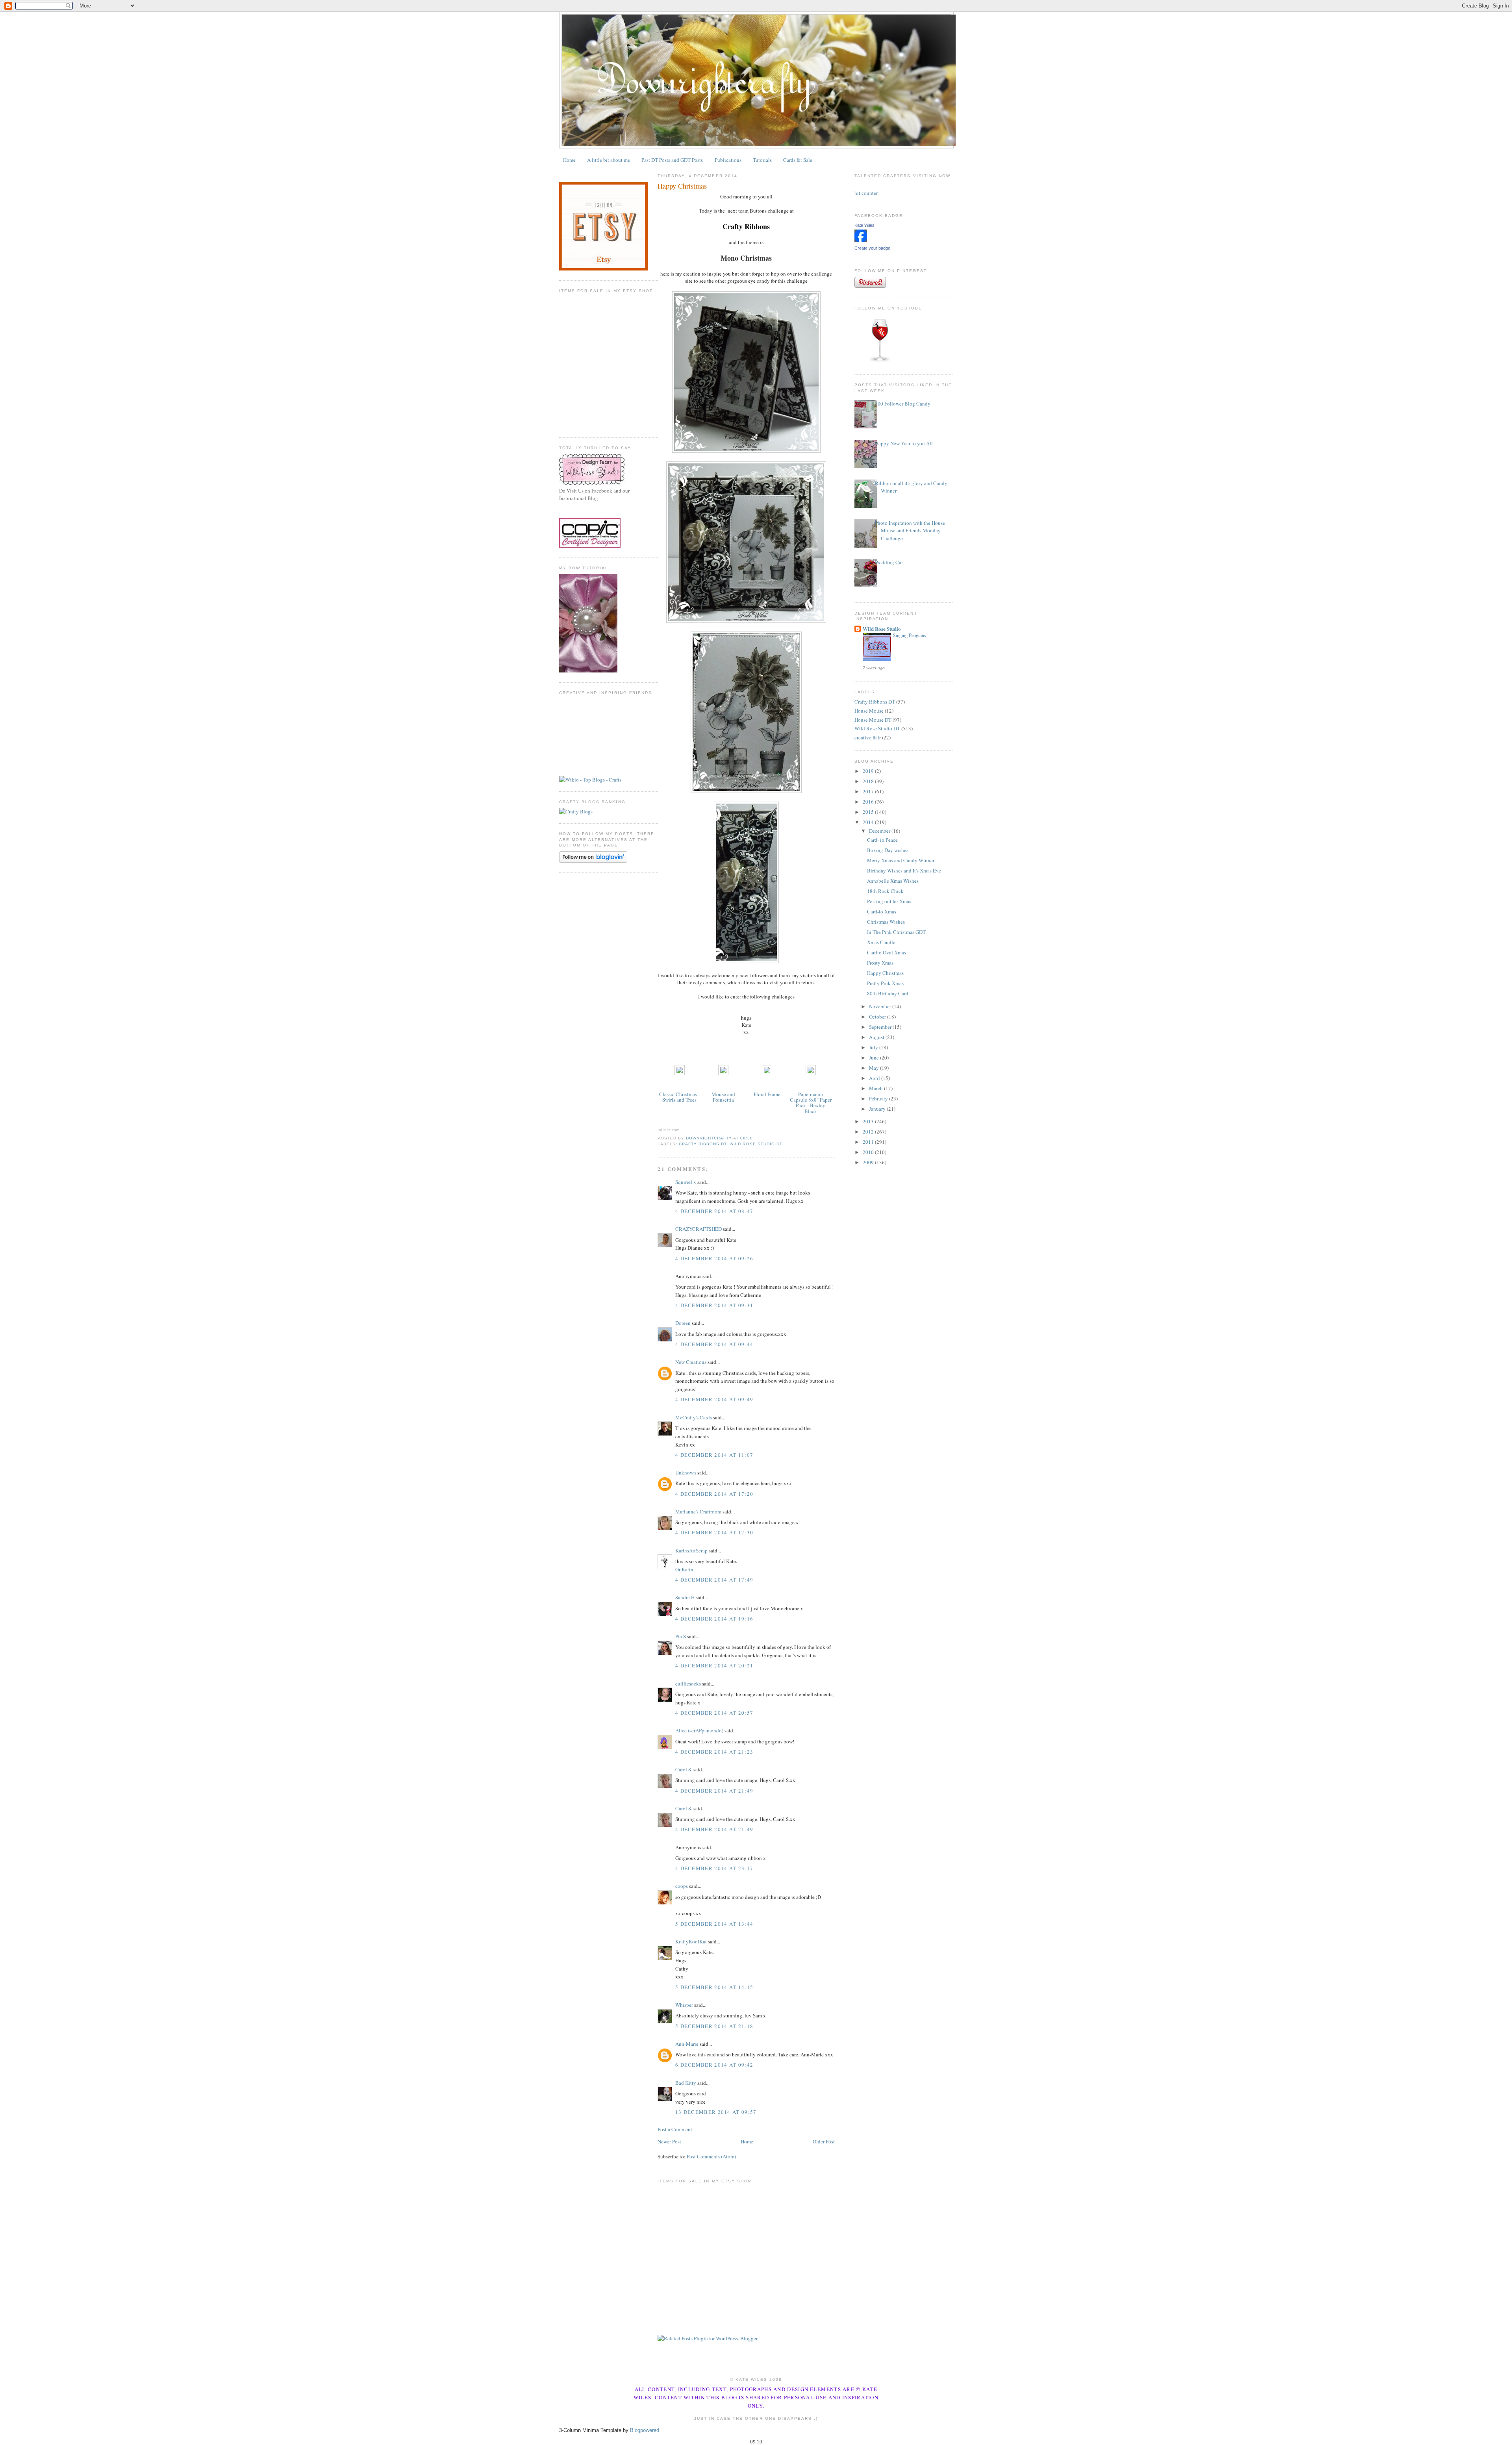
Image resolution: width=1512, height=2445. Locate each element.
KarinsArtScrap (691, 1550)
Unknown (686, 1473)
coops (682, 1886)
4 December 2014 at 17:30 (714, 1532)
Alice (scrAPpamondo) (699, 1730)
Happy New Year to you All (904, 443)
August (877, 1037)
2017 (869, 791)
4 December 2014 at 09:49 (714, 1399)
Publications (728, 160)
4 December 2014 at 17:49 (714, 1580)
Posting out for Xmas (889, 901)
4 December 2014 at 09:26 (714, 1258)
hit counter (866, 193)
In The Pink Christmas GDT (896, 932)
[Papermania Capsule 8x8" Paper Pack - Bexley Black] (811, 1073)
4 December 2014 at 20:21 (714, 1665)
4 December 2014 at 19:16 (714, 1619)
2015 (869, 812)
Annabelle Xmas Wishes (893, 881)
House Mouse (869, 711)
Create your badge (872, 248)
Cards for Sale (798, 160)
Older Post (824, 2141)
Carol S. (684, 1769)
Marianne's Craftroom (698, 1511)
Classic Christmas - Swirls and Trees (679, 1097)
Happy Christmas (885, 973)
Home (569, 160)
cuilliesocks (688, 1684)
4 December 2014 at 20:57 (714, 1713)
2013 (869, 1121)
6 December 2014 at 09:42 (714, 2065)
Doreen (683, 1323)
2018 (869, 781)
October (878, 1017)
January (878, 1109)
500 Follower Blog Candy (903, 404)
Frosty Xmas (880, 963)
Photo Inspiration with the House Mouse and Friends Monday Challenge (910, 531)
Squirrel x (686, 1182)
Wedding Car (889, 562)
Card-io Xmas (882, 911)
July (874, 1047)
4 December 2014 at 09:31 (714, 1305)
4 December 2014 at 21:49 (714, 1791)
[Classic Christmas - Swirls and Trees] (680, 1073)
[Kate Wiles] (861, 240)
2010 (869, 1152)
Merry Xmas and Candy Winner (901, 860)
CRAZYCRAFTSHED (699, 1229)
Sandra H (685, 1597)
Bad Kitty (686, 2083)
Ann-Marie (687, 2044)
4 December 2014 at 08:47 (714, 1211)
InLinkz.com (668, 1130)
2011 (869, 1142)
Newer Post (669, 2141)
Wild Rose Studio (882, 629)
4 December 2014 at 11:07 (714, 1455)
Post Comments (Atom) (711, 2156)
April (875, 1078)
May (875, 1068)
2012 (869, 1132)
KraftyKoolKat (691, 1941)
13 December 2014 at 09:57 (716, 2112)
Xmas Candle (881, 942)
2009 (869, 1162)
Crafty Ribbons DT (703, 1144)
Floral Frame (767, 1094)
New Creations (691, 1362)
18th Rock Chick (885, 891)
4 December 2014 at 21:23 (714, 1752)
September (881, 1027)
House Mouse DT (873, 720)
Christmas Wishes (886, 922)
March (876, 1088)
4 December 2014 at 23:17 (714, 1868)
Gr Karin (684, 1569)
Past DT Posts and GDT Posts (672, 160)
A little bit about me (609, 160)
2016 (869, 802)
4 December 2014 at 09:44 (714, 1344)
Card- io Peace (882, 840)
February (879, 1098)
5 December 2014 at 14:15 (714, 1987)
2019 (869, 771)
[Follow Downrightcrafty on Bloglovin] (593, 861)
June (875, 1058)
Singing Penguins (910, 635)
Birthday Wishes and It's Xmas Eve (904, 871)
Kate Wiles (864, 225)
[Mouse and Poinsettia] (723, 1073)
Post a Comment (675, 2129)
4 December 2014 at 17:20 (714, 1494)
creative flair (868, 737)
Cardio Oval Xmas (887, 952)
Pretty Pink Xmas (885, 983)
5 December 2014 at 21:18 (714, 2026)
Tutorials (762, 160)
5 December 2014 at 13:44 (714, 1924)
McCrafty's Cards (694, 1417)
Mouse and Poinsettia (723, 1097)
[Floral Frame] (767, 1073)
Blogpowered (645, 2430)
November (881, 1006)
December (880, 831)
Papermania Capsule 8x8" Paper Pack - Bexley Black (811, 1103)
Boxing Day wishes (888, 850)
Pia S (681, 1636)
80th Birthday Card (888, 993)
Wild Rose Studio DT (756, 1144)
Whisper (684, 2005)
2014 (869, 822)
